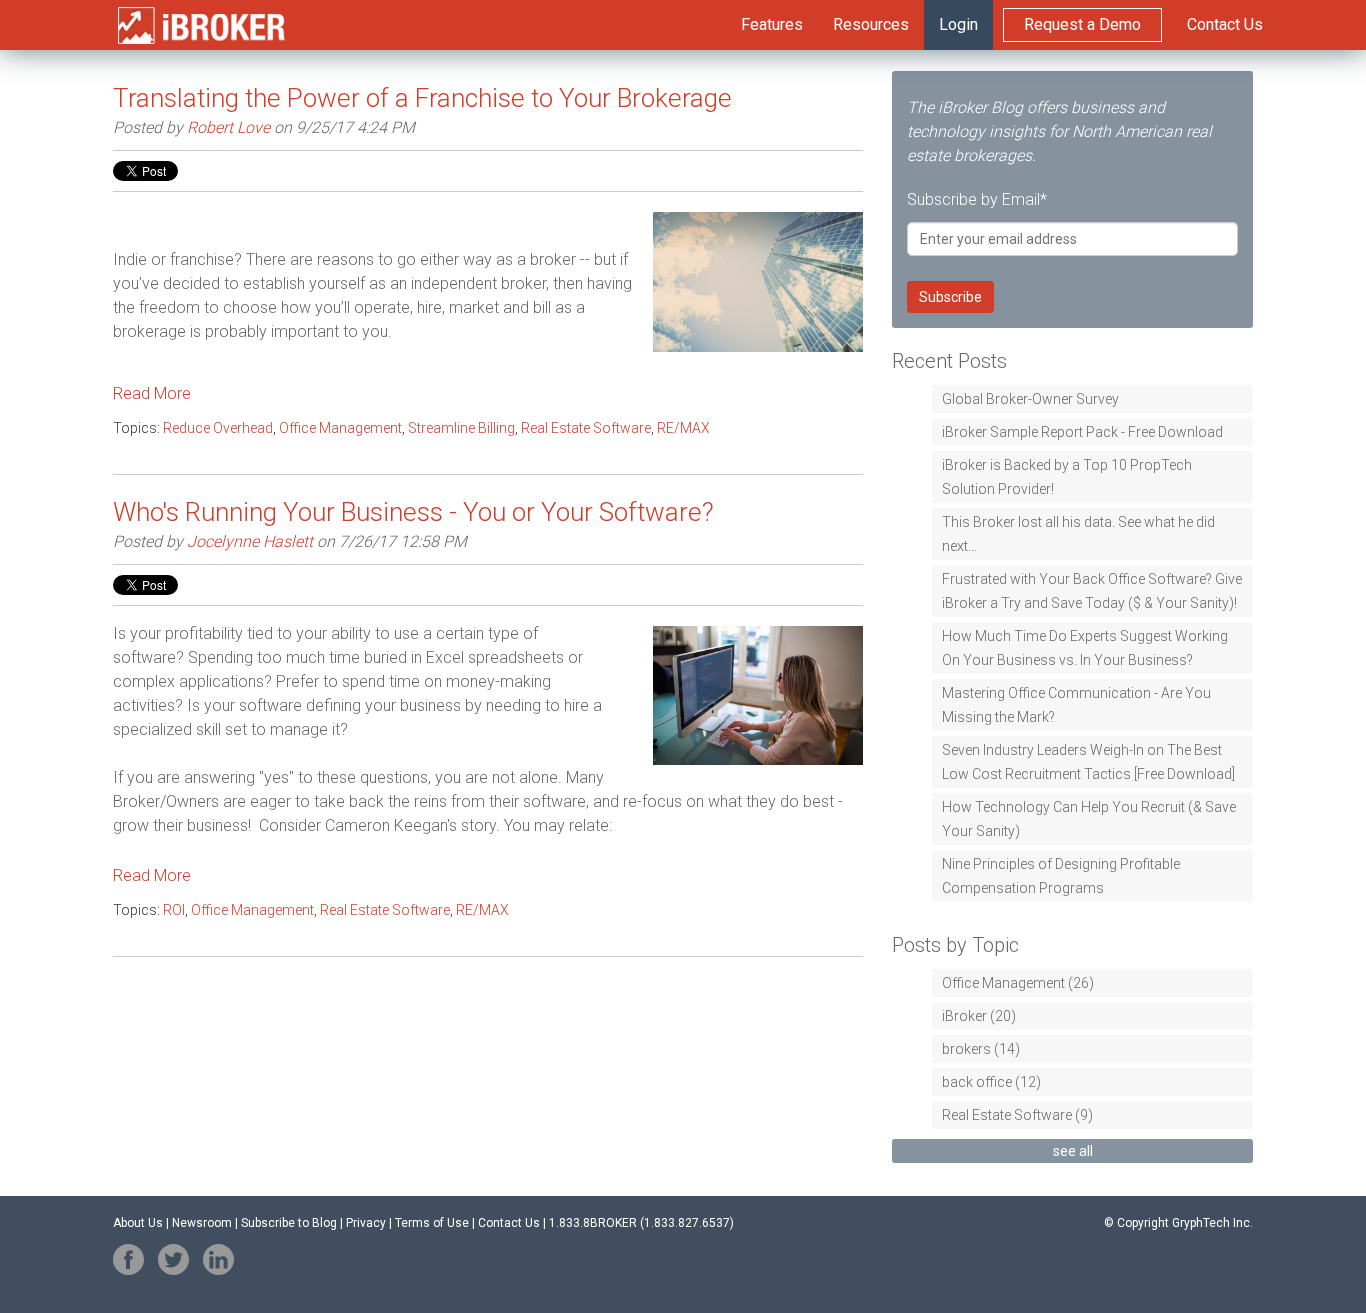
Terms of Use (432, 1223)
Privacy (366, 1223)
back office (991, 1082)
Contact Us (509, 1223)
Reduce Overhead (218, 428)
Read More (152, 393)
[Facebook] (128, 1259)
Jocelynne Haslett (250, 541)
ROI (174, 910)
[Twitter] (173, 1259)
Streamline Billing (461, 428)
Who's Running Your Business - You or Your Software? (413, 512)
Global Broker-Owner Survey (1030, 399)
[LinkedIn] (218, 1259)
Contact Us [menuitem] (1225, 24)
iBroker (979, 1016)
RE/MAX (683, 428)
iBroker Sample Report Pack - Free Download (1082, 432)
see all (1073, 1151)
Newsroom (202, 1223)
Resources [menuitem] (871, 24)
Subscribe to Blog (289, 1223)
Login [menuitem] (958, 24)
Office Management (340, 428)
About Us (138, 1223)
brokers (981, 1049)
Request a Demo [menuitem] (1082, 24)
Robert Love (228, 127)
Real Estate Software (586, 428)
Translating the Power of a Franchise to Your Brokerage (422, 98)
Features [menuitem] (772, 24)
